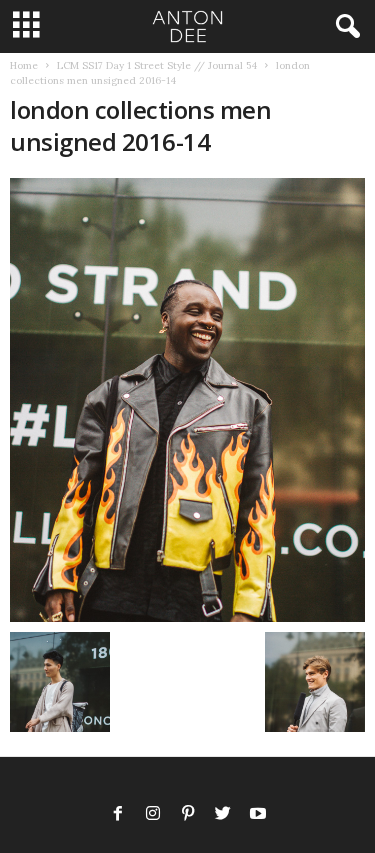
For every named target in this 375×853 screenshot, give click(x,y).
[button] (344, 27)
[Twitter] (223, 815)
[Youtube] (258, 815)
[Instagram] (153, 815)
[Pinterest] (188, 815)
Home (24, 65)
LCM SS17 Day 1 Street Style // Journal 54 (157, 65)
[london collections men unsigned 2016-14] (187, 400)
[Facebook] (118, 815)
